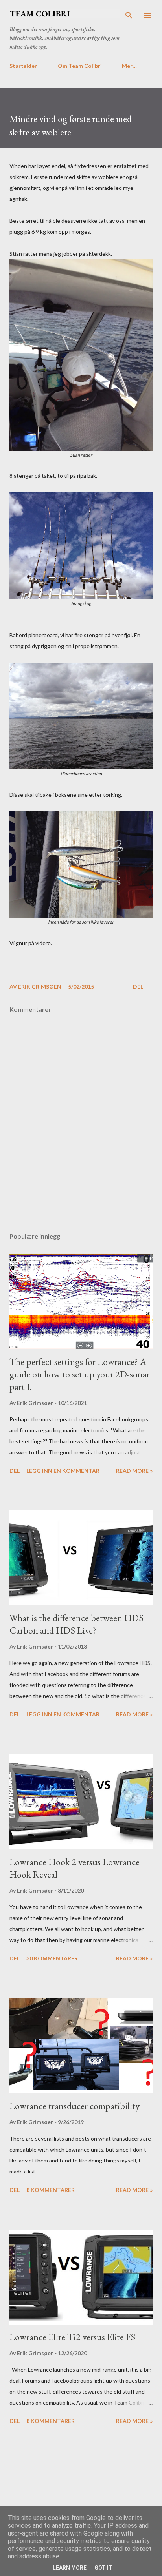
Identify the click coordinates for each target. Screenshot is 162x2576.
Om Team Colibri (80, 66)
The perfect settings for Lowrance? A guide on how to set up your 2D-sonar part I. (80, 1374)
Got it (103, 2568)
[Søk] (129, 14)
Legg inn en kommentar (63, 1471)
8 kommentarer (51, 2190)
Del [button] (138, 986)
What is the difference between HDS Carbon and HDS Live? (76, 1624)
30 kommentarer (52, 1958)
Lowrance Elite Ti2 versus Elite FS (72, 2337)
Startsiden (24, 66)
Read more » (134, 1471)
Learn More (70, 2568)
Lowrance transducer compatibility (75, 2106)
